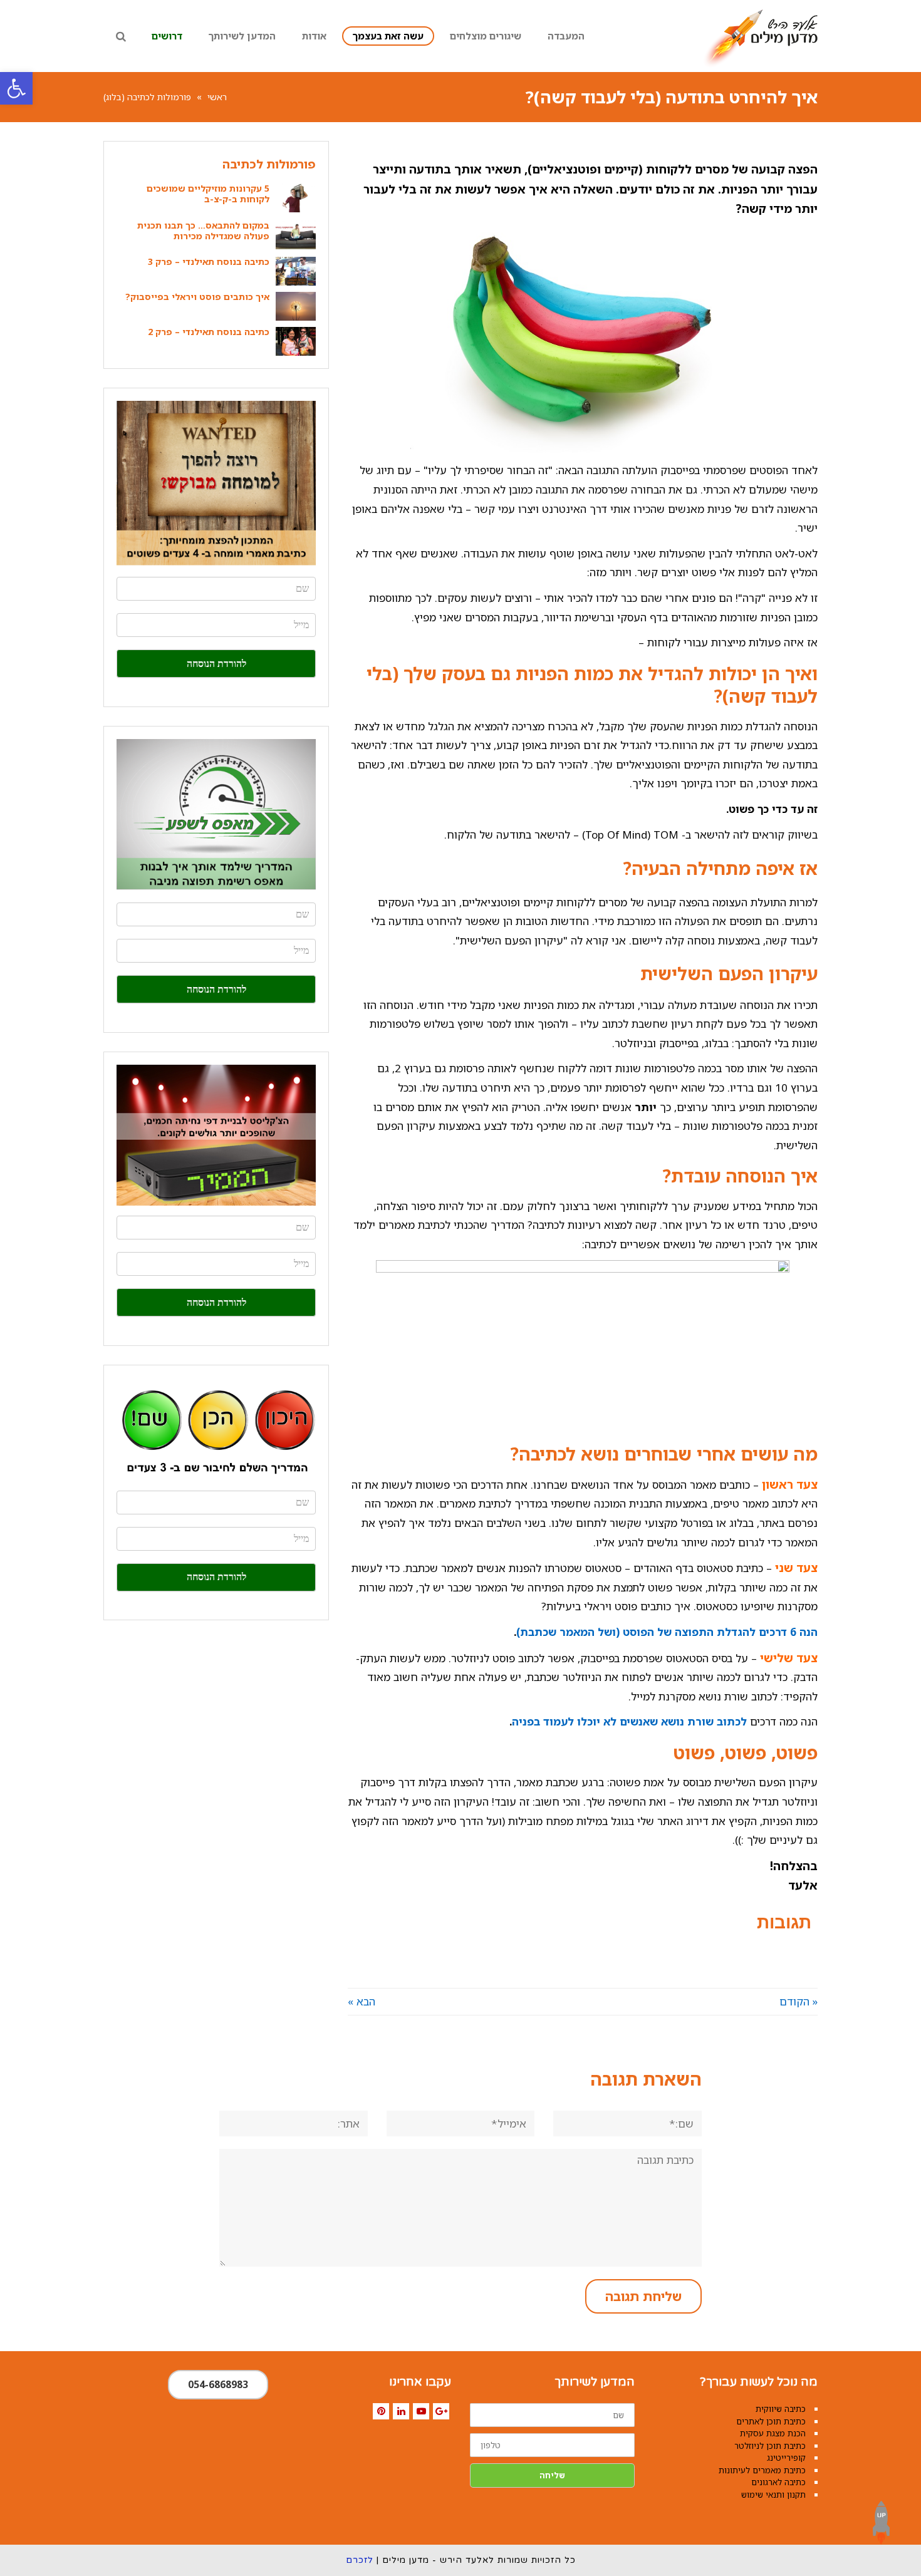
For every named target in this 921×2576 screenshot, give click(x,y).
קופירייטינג (786, 2458)
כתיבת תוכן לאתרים (771, 2421)
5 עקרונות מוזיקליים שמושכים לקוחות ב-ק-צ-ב (208, 194)
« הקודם (799, 2001)
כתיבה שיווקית (781, 2409)
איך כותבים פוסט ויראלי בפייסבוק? (197, 297)
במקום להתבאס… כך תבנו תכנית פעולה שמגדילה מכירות (203, 230)
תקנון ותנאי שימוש (773, 2495)
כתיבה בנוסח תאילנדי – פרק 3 (209, 261)
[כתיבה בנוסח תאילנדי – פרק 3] (296, 271)
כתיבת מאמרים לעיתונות (762, 2470)
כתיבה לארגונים (778, 2482)
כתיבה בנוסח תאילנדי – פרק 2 (209, 332)
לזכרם (360, 2560)
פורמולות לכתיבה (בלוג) (147, 97)
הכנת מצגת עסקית (773, 2433)
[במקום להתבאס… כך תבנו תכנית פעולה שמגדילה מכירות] (296, 235)
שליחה (552, 2475)
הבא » (362, 2001)
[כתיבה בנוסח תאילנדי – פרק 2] (296, 341)
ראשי (217, 97)
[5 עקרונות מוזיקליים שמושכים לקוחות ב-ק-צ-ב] (296, 198)
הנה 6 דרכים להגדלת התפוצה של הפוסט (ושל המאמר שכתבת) (667, 1632)
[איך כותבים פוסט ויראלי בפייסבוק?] (296, 306)
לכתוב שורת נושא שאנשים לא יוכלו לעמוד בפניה (629, 1721)
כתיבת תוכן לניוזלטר (770, 2446)
